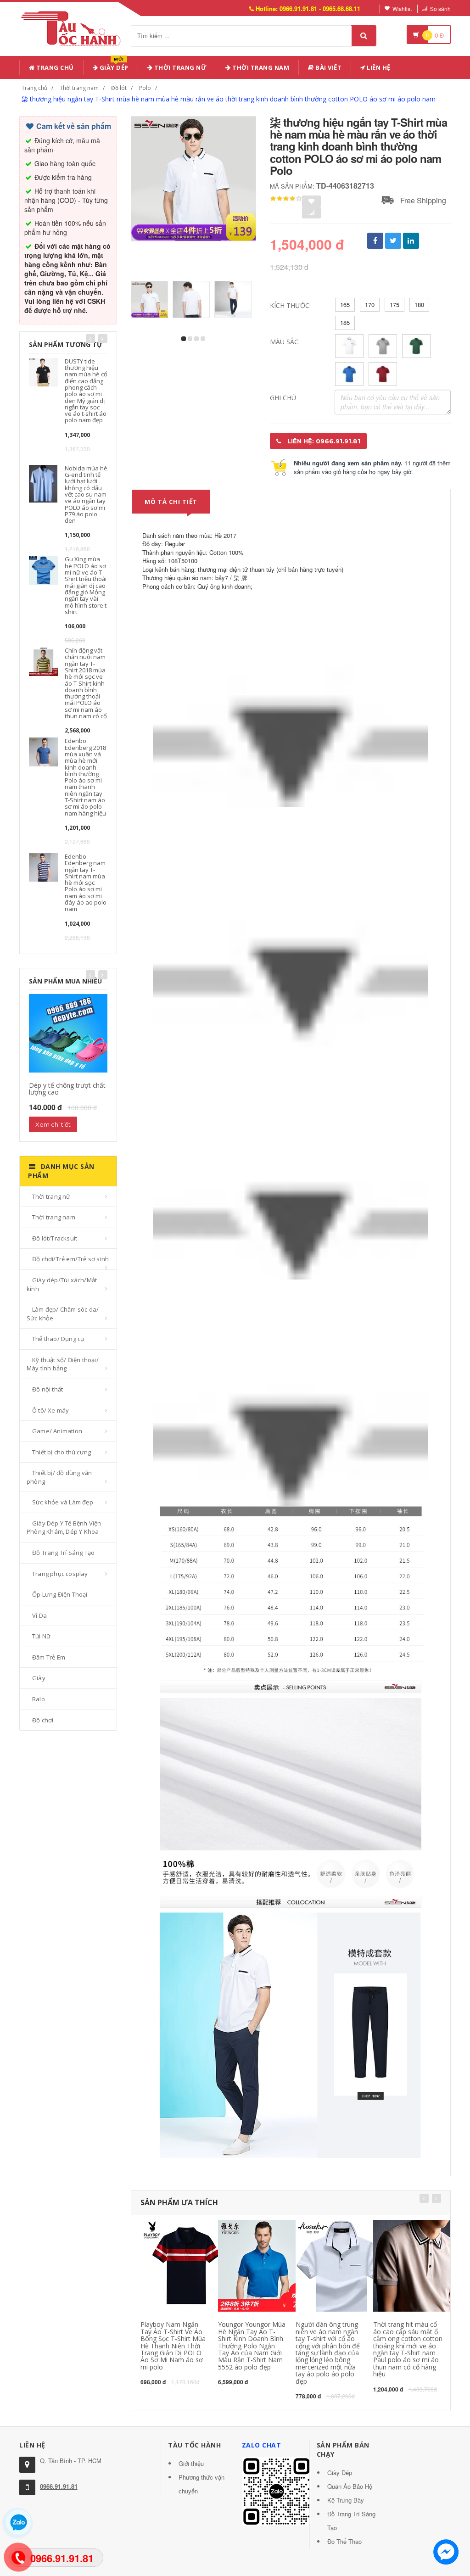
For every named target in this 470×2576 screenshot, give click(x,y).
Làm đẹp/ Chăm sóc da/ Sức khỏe (63, 1314)
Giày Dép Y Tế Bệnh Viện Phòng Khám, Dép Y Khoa (64, 1528)
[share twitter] (393, 241)
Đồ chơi (43, 1720)
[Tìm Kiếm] (364, 36)
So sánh (440, 8)
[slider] (286, 199)
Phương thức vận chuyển (201, 2484)
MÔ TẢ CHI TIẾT (171, 502)
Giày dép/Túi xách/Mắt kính (62, 1284)
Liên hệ (378, 67)
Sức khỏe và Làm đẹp (63, 1502)
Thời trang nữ (51, 1196)
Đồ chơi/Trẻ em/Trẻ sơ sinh (70, 1259)
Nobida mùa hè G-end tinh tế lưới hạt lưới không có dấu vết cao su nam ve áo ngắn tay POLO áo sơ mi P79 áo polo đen (86, 494)
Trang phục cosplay (60, 1574)
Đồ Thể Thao (344, 2541)
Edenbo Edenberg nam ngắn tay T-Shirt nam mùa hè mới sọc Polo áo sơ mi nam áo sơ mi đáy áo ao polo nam (86, 883)
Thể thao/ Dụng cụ (58, 1339)
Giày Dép (113, 66)
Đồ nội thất (48, 1389)
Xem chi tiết (53, 1124)
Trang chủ (54, 67)
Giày (39, 1678)
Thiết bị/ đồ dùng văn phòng (59, 1477)
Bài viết (328, 67)
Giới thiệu (191, 2463)
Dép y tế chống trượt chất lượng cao (67, 1089)
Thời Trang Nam (260, 67)
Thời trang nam (79, 88)
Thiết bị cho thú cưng (62, 1452)
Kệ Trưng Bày (346, 2500)
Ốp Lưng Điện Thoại (60, 1594)
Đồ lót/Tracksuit (55, 1238)
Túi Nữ (41, 1636)
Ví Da (39, 1615)
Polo (145, 88)
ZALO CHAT (262, 2445)
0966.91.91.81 (59, 2486)
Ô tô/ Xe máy (50, 1410)
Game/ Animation (57, 1431)
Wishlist (402, 8)
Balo (39, 1699)
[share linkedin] (411, 241)
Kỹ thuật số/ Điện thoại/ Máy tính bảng (63, 1364)
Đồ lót (119, 88)
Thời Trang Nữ (179, 67)
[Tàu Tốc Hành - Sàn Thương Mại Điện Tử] (74, 27)
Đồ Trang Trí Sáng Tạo (63, 1553)
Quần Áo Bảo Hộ (350, 2486)
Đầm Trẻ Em (49, 1657)
